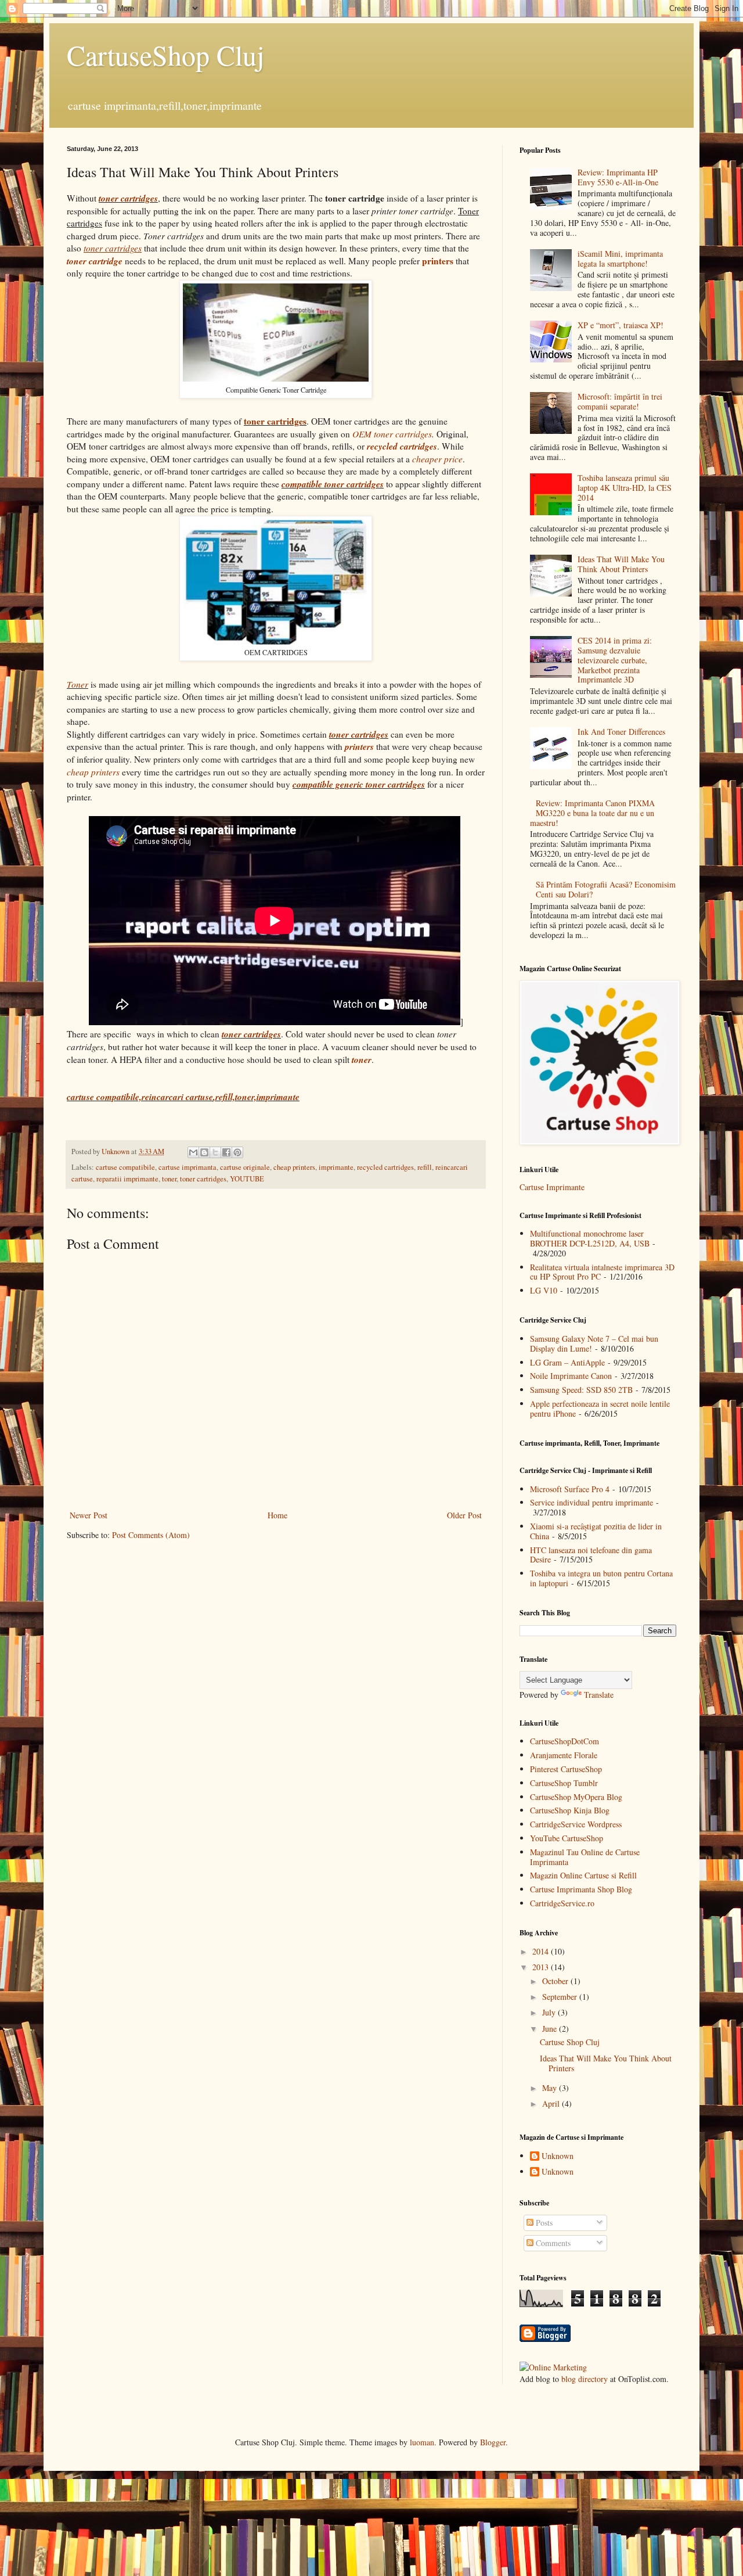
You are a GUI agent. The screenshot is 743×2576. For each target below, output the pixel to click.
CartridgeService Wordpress (576, 1824)
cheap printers (294, 1167)
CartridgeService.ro (562, 1903)
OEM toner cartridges (392, 434)
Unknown (558, 2156)
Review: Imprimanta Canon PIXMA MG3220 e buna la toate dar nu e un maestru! (593, 813)
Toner (77, 684)
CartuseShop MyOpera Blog (576, 1797)
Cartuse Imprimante (552, 1187)
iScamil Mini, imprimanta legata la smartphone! (620, 258)
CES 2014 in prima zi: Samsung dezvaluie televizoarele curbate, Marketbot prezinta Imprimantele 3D (615, 660)
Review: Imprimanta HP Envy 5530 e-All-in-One (618, 177)
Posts (543, 2223)
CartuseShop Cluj (165, 55)
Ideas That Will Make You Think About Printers (621, 564)
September (561, 1997)
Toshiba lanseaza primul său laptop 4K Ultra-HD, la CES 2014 (625, 488)
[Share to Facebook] (226, 1152)
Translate (599, 1695)
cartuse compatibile (125, 1167)
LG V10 (544, 1290)
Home (277, 1515)
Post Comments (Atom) (151, 1535)
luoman (422, 2442)
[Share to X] (215, 1152)
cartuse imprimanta (187, 1167)
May (551, 2088)
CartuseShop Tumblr (564, 1783)
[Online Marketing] (553, 2367)
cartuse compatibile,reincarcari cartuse (140, 1097)
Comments (552, 2243)
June (551, 2029)
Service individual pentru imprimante (591, 1502)
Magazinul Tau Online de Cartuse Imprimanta (585, 1857)
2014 (542, 1951)
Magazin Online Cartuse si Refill (583, 1875)
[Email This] (193, 1152)
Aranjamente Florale (564, 1755)
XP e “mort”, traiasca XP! (621, 325)
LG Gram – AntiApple (567, 1362)
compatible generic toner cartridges (359, 784)
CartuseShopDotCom (565, 1741)
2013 (542, 1967)
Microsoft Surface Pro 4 (570, 1489)
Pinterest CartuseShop (566, 1769)
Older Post (464, 1515)
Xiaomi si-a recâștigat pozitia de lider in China (596, 1531)
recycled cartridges (385, 1167)
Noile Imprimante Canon (571, 1376)
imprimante (336, 1167)
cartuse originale (245, 1167)
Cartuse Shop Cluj (570, 2042)
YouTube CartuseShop (567, 1838)
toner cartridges (128, 198)
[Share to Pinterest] (237, 1152)
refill (425, 1167)
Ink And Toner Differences (621, 732)
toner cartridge (95, 261)
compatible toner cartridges (333, 484)
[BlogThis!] (204, 1152)
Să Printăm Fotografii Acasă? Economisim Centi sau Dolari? (606, 889)
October (556, 1981)
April (552, 2103)
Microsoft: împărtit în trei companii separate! (620, 401)
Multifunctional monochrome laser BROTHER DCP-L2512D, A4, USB (590, 1238)
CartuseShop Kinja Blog (570, 1810)
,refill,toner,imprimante (256, 1097)
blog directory (585, 2379)
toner (169, 1179)
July (550, 2012)
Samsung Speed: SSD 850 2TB (581, 1390)
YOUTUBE (247, 1179)
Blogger (493, 2442)
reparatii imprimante (127, 1179)
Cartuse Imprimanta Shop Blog (581, 1889)
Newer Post (89, 1515)
